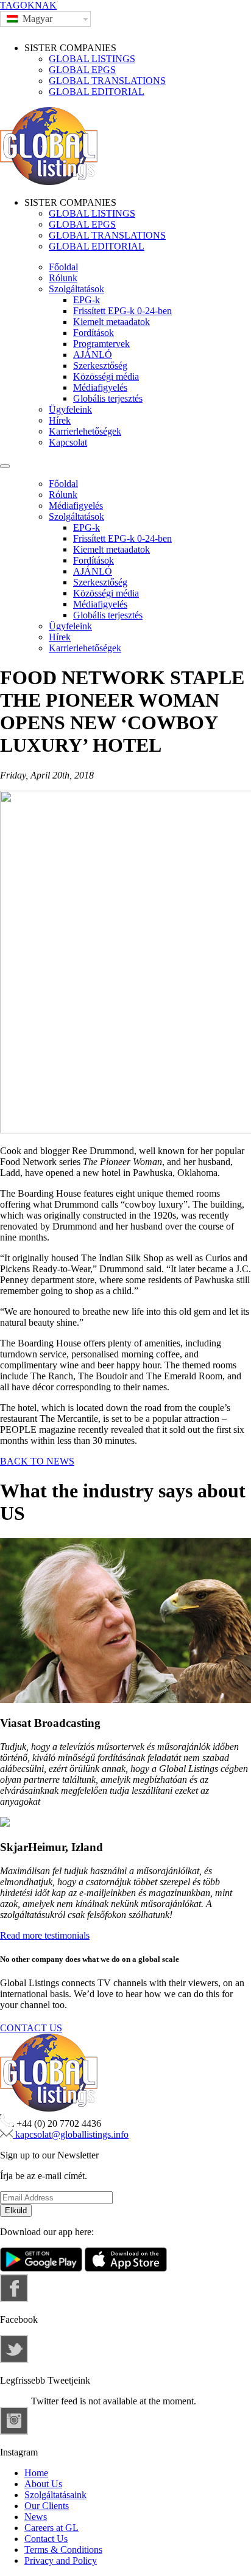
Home (36, 2473)
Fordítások (94, 333)
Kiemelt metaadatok (111, 322)
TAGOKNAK (28, 5)
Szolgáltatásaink (55, 2495)
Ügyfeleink (70, 409)
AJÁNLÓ (93, 355)
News (36, 2517)
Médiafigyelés (100, 387)
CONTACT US (31, 2028)
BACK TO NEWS (37, 1461)
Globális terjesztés (108, 398)
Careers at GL (51, 2528)
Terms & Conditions (63, 2550)
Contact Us (46, 2539)
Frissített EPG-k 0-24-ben (122, 311)
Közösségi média (106, 376)
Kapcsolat (68, 442)
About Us (43, 2484)
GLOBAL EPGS (82, 70)
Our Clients (47, 2506)
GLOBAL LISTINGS (92, 59)
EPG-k (87, 300)
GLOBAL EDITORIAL (97, 92)
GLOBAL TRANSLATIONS (107, 81)
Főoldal (63, 267)
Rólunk (63, 278)
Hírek (60, 420)
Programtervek (101, 344)
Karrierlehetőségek (85, 431)
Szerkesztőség (100, 366)
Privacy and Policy (61, 2560)
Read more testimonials (45, 1935)
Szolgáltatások (76, 289)
